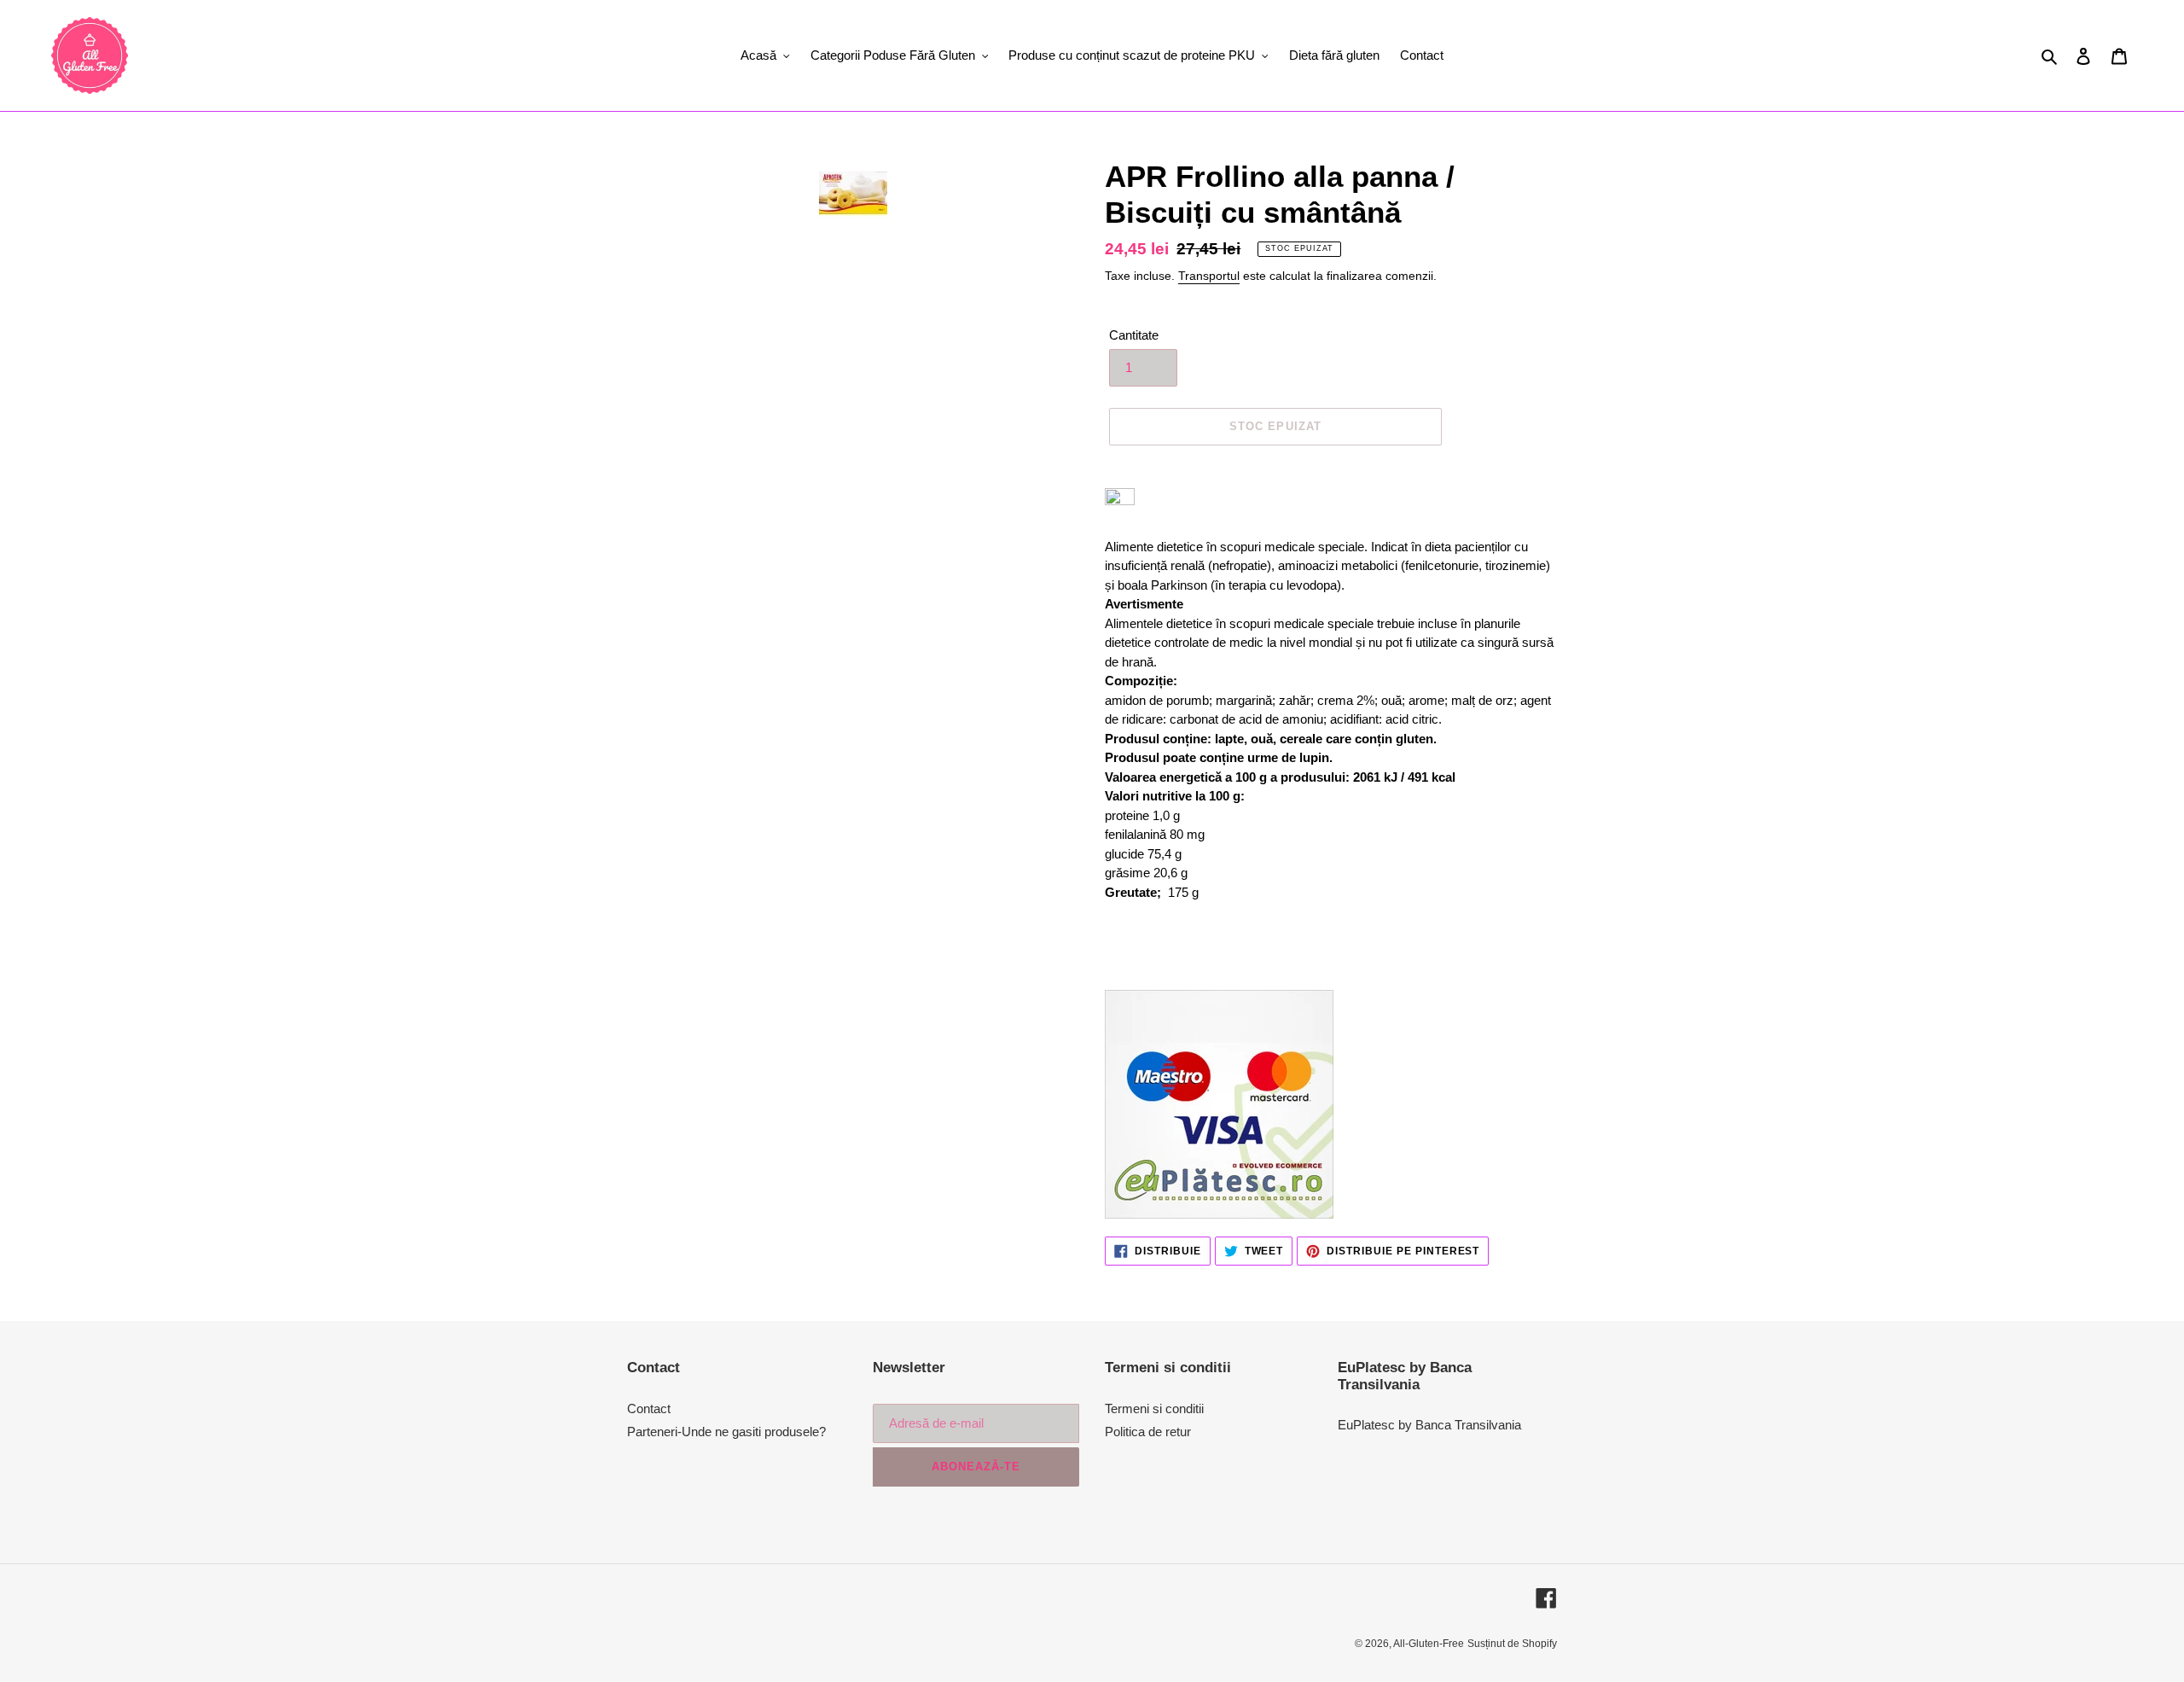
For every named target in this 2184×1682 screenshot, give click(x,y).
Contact (649, 1408)
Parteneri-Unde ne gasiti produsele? (726, 1432)
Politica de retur (1148, 1432)
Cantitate (1134, 335)
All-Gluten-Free (1429, 1644)
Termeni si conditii (1154, 1408)
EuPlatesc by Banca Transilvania (1429, 1425)
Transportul (1209, 276)
